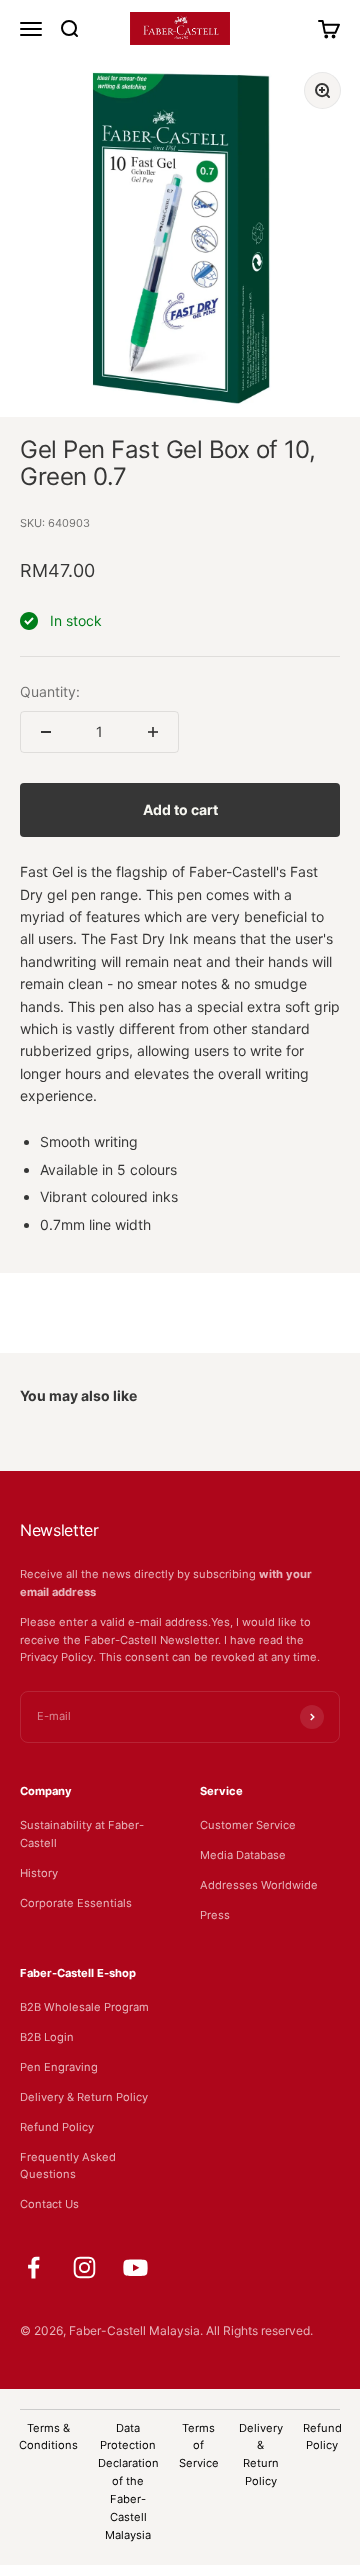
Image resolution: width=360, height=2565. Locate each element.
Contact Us (49, 2204)
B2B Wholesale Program (84, 2007)
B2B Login (47, 2037)
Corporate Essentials (76, 1903)
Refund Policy (57, 2127)
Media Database (243, 1855)
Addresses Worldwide (259, 1885)
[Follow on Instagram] (84, 2267)
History (39, 1873)
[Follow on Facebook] (33, 2267)
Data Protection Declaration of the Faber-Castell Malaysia (128, 2482)
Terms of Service (199, 2446)
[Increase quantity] (153, 732)
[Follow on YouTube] (135, 2267)
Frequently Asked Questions (68, 2166)
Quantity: (50, 691)
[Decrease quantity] (46, 732)
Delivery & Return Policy (84, 2097)
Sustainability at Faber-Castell (82, 1834)
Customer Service (248, 1825)
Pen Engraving (59, 2067)
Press (215, 1915)
